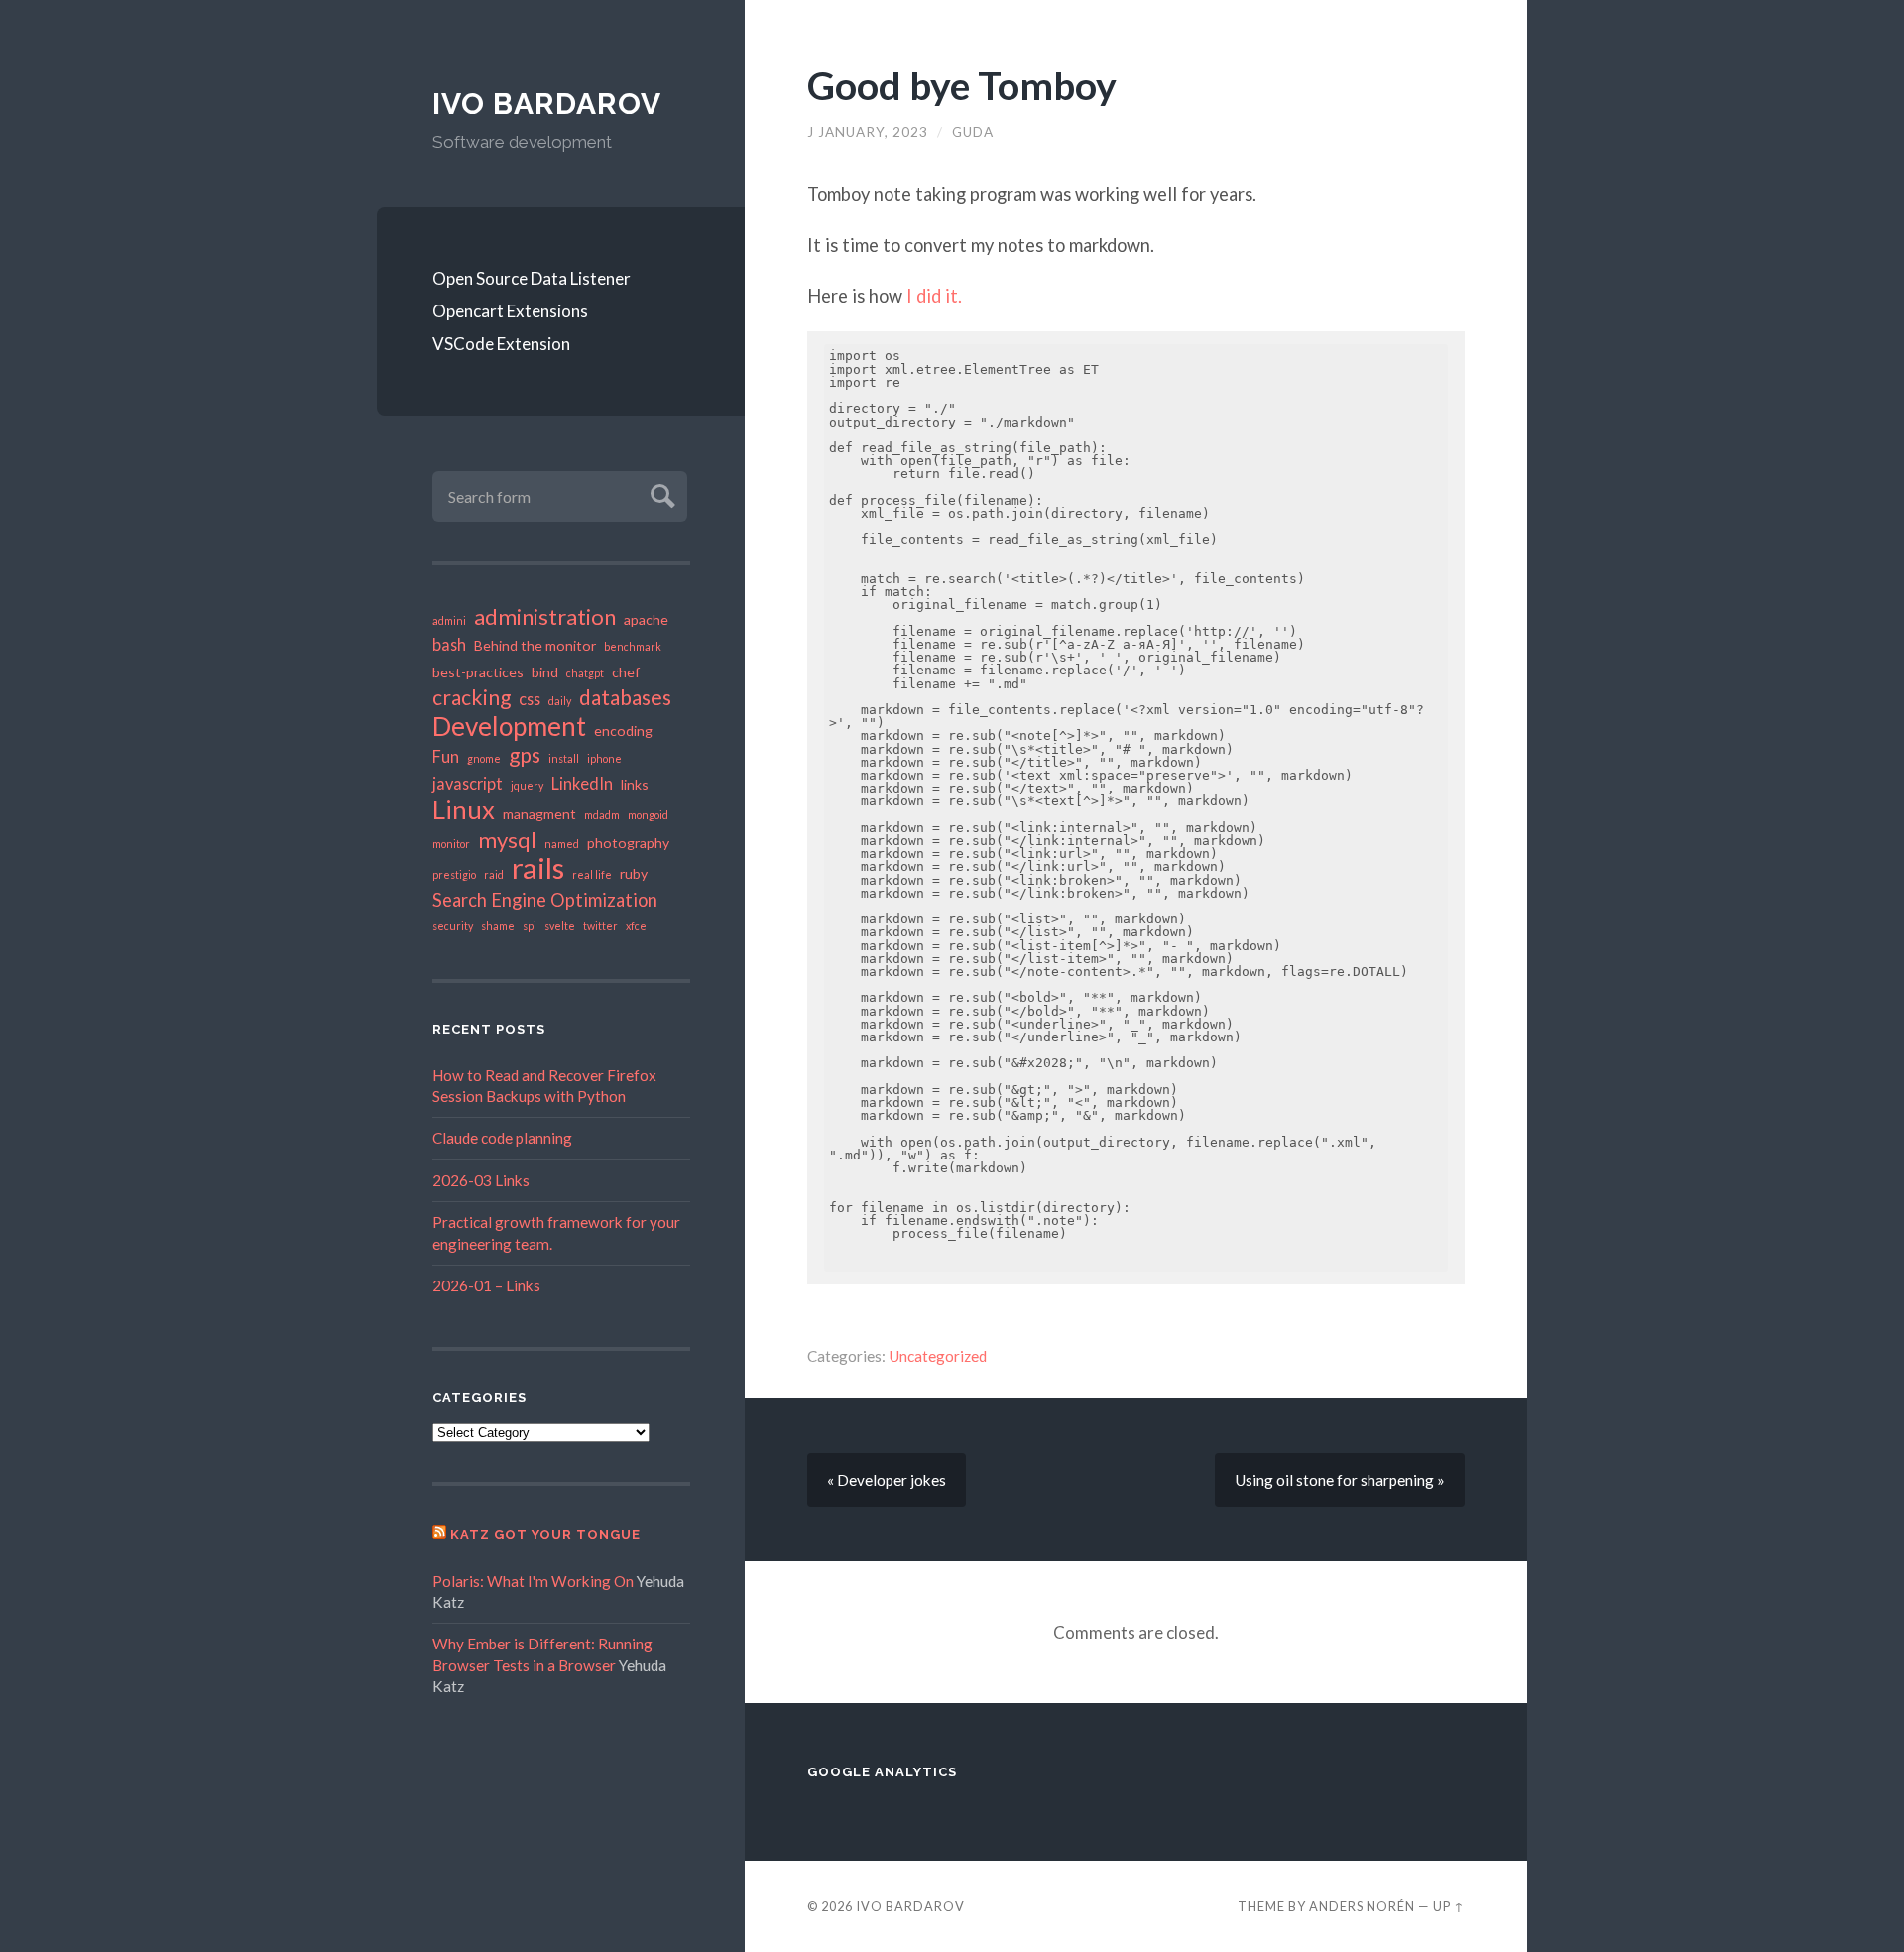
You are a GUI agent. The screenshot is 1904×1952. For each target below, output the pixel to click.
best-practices (478, 672)
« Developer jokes (887, 1480)
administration (545, 617)
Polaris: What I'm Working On (533, 1581)
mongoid (648, 815)
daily (560, 701)
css (530, 699)
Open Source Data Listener (532, 278)
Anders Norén (1362, 1906)
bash (449, 644)
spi (530, 926)
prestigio (454, 874)
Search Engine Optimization (545, 900)
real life (592, 874)
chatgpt (585, 673)
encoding (623, 731)
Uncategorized (938, 1356)
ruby (634, 873)
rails (538, 868)
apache (646, 619)
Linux (464, 809)
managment (539, 814)
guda (973, 132)
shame (498, 926)
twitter (600, 926)
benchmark (633, 646)
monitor (451, 844)
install (564, 758)
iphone (604, 758)
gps (525, 755)
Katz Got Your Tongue (545, 1535)
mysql (507, 840)
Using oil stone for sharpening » (1340, 1480)
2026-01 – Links (486, 1285)
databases (625, 697)
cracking (472, 697)
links (635, 784)
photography (628, 843)
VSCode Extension (501, 344)
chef (626, 672)
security (453, 926)
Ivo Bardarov (547, 104)
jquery (527, 785)
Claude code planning (502, 1138)
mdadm (602, 815)
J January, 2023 (868, 132)
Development (509, 726)
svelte (560, 926)
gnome (484, 758)
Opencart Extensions (510, 311)
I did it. (934, 296)
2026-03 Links (481, 1180)
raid (494, 874)
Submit (660, 493)
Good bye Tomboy (962, 85)
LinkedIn (582, 783)
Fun (446, 756)
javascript (468, 783)
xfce (636, 926)
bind (545, 672)
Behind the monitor (535, 645)
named (562, 844)
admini (449, 620)
